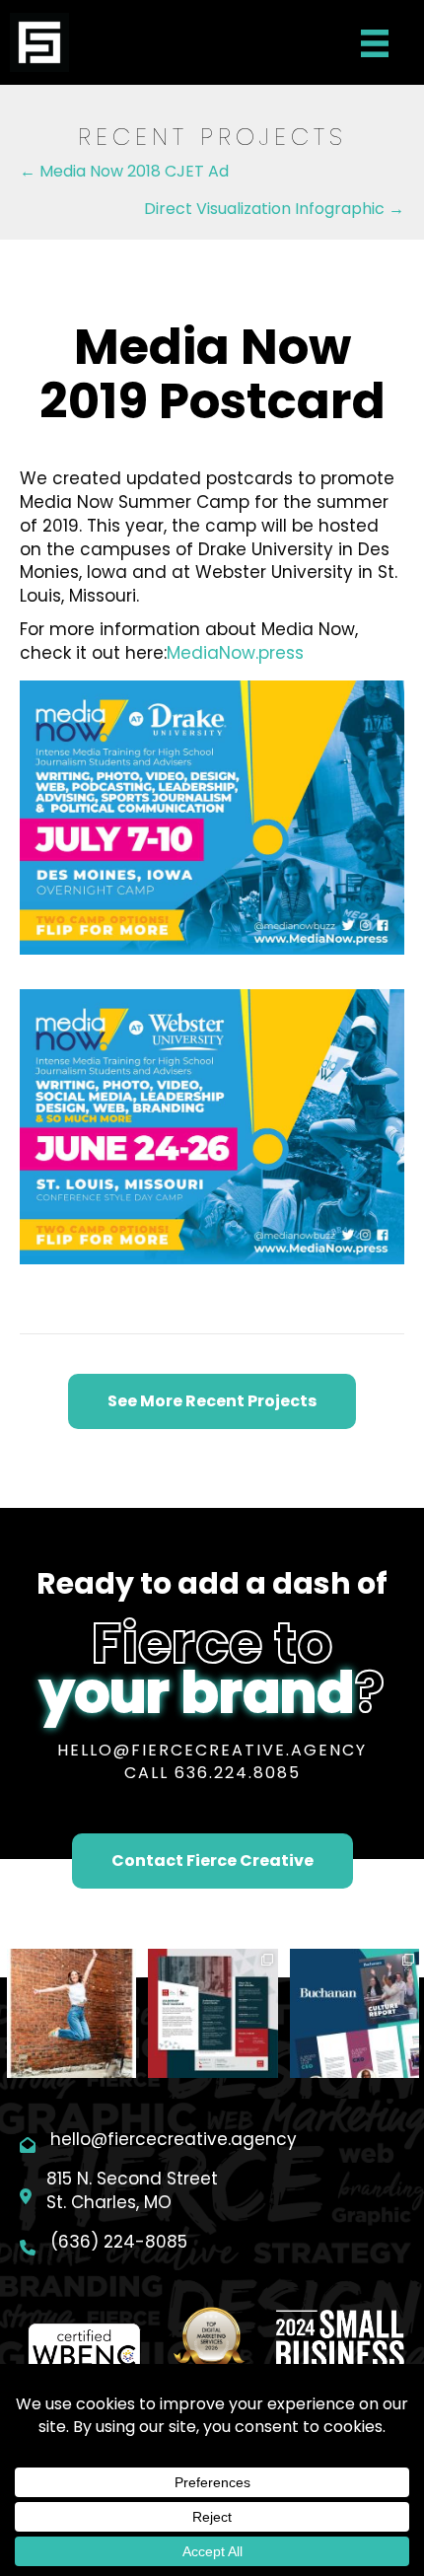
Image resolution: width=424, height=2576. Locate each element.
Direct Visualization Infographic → (274, 209)
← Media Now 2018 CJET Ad (124, 171)
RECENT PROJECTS (212, 137)
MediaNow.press (235, 653)
